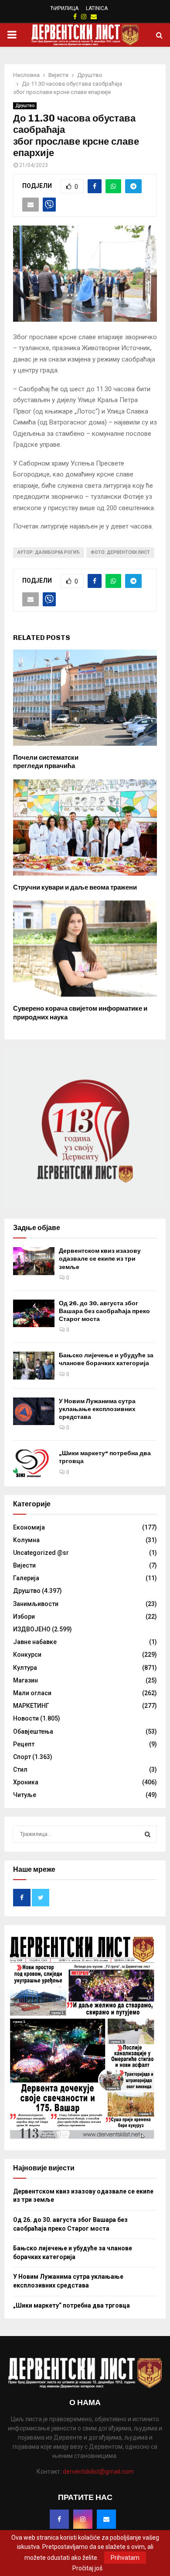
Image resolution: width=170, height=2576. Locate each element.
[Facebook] (59, 2519)
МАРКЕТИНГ (31, 1706)
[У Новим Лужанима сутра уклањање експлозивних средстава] (34, 1411)
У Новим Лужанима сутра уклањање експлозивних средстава (97, 1409)
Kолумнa (26, 1540)
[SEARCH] (148, 1834)
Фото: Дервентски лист (120, 552)
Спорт (22, 1757)
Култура (25, 1668)
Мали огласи (32, 1693)
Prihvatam (125, 2558)
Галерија (26, 1578)
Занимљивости (36, 1604)
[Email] (106, 2519)
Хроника (26, 1782)
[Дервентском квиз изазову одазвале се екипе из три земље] (34, 1261)
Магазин (25, 1680)
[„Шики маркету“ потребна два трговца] (34, 1463)
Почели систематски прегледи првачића (46, 762)
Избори (24, 1617)
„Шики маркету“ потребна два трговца (71, 2305)
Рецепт (24, 1744)
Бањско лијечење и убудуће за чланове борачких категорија (106, 1359)
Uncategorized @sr (41, 1553)
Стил (20, 1769)
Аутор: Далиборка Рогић (49, 552)
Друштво (25, 106)
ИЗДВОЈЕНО (32, 1629)
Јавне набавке (35, 1642)
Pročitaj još (87, 2568)
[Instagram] (83, 2519)
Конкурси (27, 1655)
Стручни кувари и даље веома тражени (75, 887)
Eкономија (29, 1527)
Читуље (25, 1795)
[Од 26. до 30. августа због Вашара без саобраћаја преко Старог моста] (34, 1313)
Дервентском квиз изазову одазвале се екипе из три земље (100, 1259)
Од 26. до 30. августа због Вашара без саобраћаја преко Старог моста (104, 1311)
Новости (26, 1718)
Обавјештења (33, 1731)
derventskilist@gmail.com (98, 2472)
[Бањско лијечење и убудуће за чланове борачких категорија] (34, 1365)
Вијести (24, 1565)
